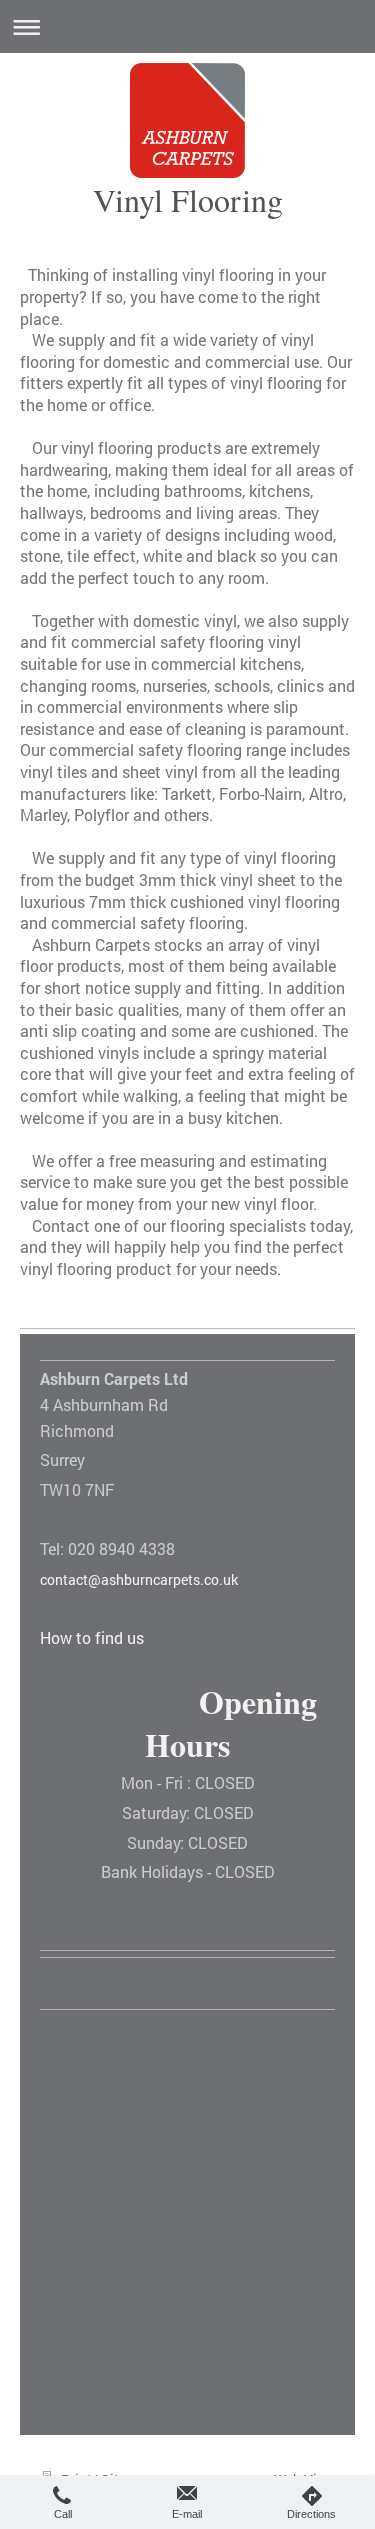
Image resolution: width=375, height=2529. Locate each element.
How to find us (92, 1637)
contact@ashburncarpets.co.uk (139, 1579)
